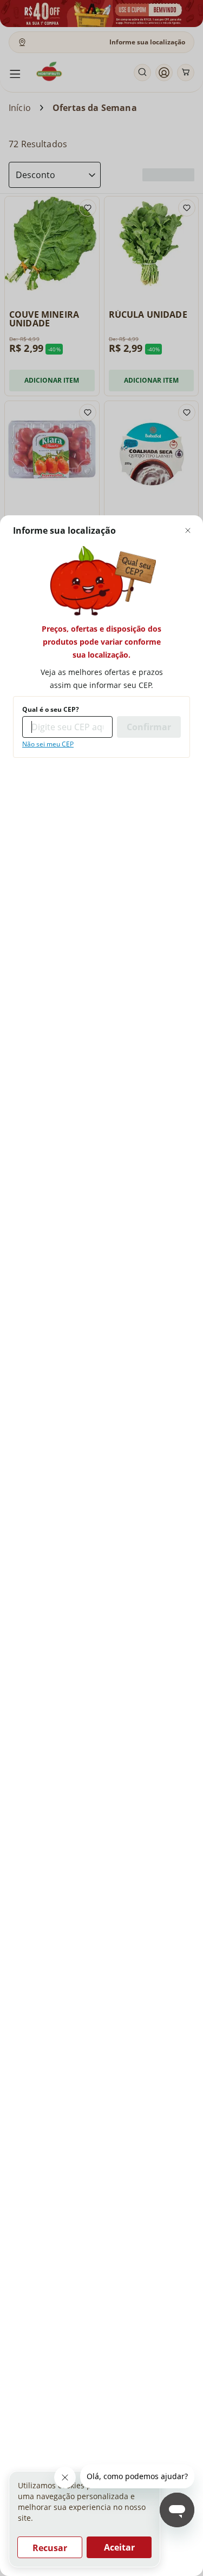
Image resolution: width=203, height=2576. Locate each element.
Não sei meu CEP (48, 744)
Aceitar (119, 2547)
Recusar (50, 2548)
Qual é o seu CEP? (51, 710)
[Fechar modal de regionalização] (188, 530)
